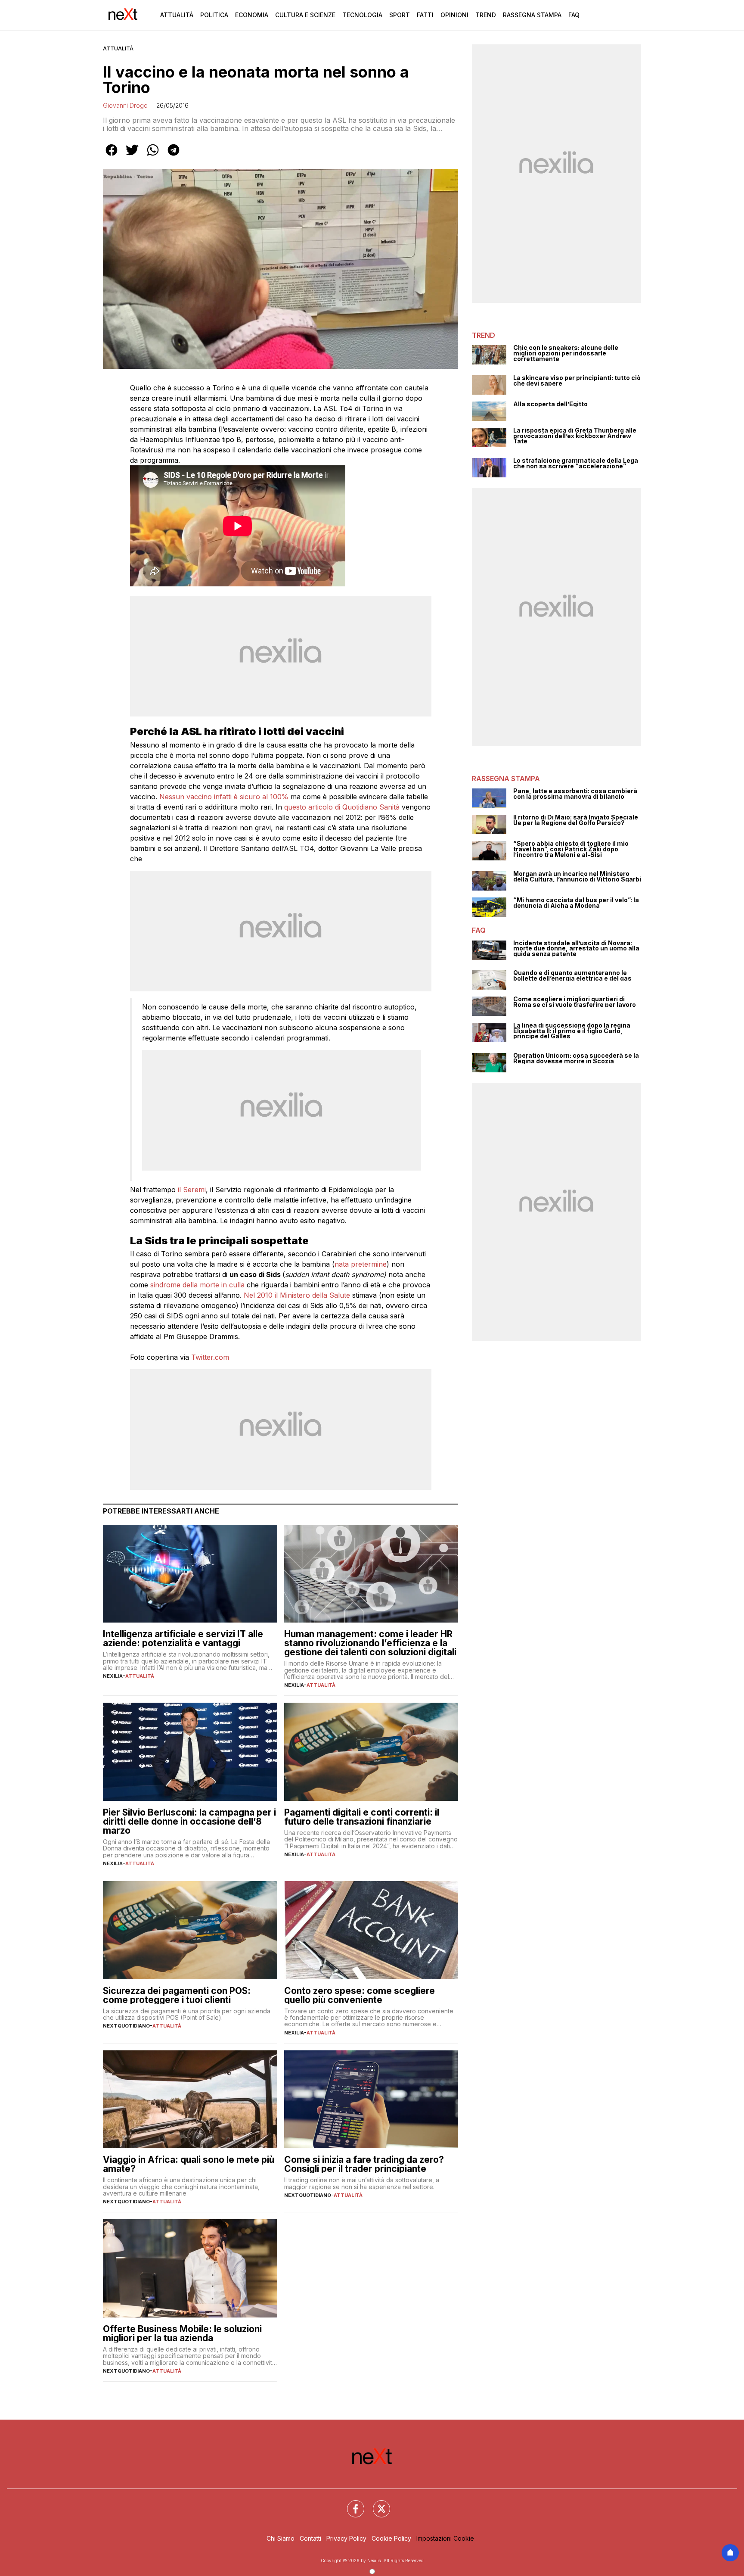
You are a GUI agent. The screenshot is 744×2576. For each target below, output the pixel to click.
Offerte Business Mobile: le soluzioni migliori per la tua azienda (182, 2333)
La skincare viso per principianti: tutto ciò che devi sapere (577, 381)
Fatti (425, 15)
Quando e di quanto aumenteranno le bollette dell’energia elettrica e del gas (572, 976)
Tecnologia (362, 15)
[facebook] (112, 156)
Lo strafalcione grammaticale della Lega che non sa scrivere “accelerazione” (576, 463)
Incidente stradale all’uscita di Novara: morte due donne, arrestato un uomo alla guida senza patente (576, 949)
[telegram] (174, 156)
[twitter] (132, 156)
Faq (574, 15)
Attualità (177, 15)
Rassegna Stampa (532, 15)
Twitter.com (210, 1357)
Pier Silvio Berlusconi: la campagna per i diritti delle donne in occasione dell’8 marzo (189, 1821)
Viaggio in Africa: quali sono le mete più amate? (189, 2164)
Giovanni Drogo (125, 105)
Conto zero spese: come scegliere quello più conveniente (360, 1995)
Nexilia (113, 1676)
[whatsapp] (153, 156)
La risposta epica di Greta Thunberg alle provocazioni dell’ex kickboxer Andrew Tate (575, 436)
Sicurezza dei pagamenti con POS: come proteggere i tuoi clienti (177, 1995)
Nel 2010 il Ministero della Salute (297, 1295)
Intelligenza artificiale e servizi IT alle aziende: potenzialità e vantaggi (183, 1638)
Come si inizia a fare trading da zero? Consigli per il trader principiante (364, 2164)
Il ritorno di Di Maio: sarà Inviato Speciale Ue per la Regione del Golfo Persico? (576, 820)
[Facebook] (350, 2504)
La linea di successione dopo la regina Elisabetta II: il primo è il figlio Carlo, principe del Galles (572, 1031)
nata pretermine (361, 1264)
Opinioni (454, 15)
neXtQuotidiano (126, 2026)
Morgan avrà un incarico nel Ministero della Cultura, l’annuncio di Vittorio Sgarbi (577, 877)
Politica (214, 15)
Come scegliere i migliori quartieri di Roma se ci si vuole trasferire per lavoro (575, 1002)
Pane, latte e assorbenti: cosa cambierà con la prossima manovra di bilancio (575, 794)
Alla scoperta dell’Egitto (550, 404)
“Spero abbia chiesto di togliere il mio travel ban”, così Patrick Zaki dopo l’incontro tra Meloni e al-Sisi (571, 849)
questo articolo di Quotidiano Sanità (342, 807)
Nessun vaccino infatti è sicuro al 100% (224, 797)
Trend (486, 15)
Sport (400, 15)
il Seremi (192, 1190)
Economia (252, 15)
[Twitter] (376, 2504)
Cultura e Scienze (305, 15)
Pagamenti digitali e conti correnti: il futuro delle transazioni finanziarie (362, 1817)
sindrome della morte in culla (197, 1285)
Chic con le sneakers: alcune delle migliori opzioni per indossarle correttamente (566, 353)
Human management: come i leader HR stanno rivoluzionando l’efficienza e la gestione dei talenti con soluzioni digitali (370, 1643)
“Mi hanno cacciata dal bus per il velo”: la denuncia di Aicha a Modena (576, 903)
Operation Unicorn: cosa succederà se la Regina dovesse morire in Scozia (576, 1058)
